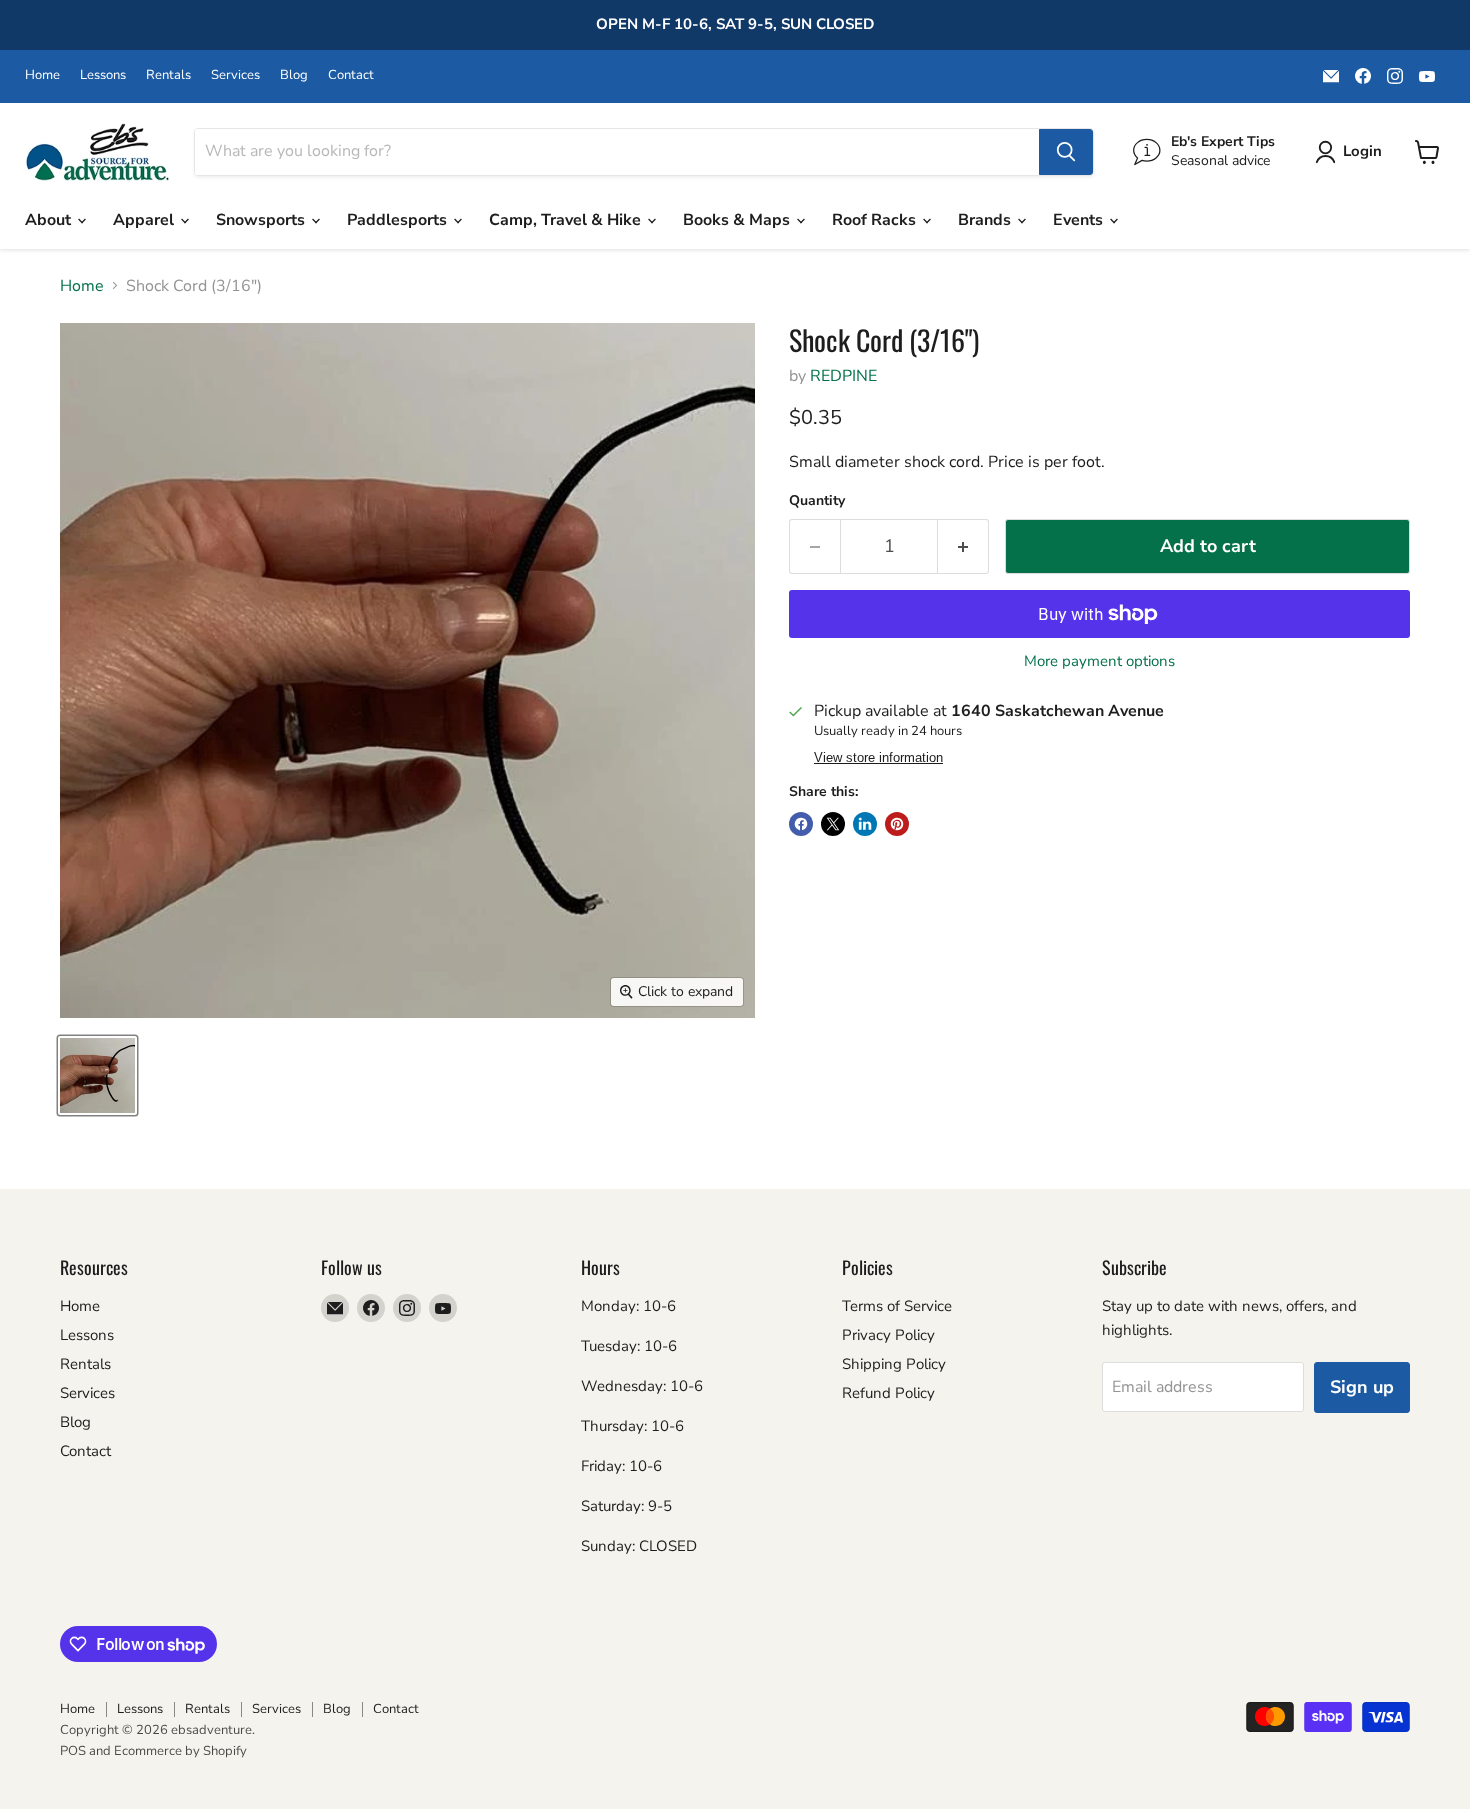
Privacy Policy (888, 1335)
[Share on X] (833, 824)
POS (73, 1751)
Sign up (1362, 1387)
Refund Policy (888, 1393)
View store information (878, 758)
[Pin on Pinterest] (897, 824)
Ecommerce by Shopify (180, 1751)
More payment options (1099, 661)
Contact (351, 75)
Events (1080, 220)
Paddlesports (399, 220)
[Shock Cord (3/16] (97, 1075)
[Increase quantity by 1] (963, 546)
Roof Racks (876, 220)
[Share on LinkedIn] (865, 824)
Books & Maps (738, 220)
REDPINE (843, 376)
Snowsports (262, 220)
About (50, 220)
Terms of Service (897, 1306)
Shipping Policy (894, 1364)
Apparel (145, 220)
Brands (986, 220)
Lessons (103, 75)
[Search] (1066, 152)
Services (235, 75)
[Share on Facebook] (801, 824)
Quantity (817, 501)
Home (42, 75)
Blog (294, 75)
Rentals (168, 75)
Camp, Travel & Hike (567, 220)
